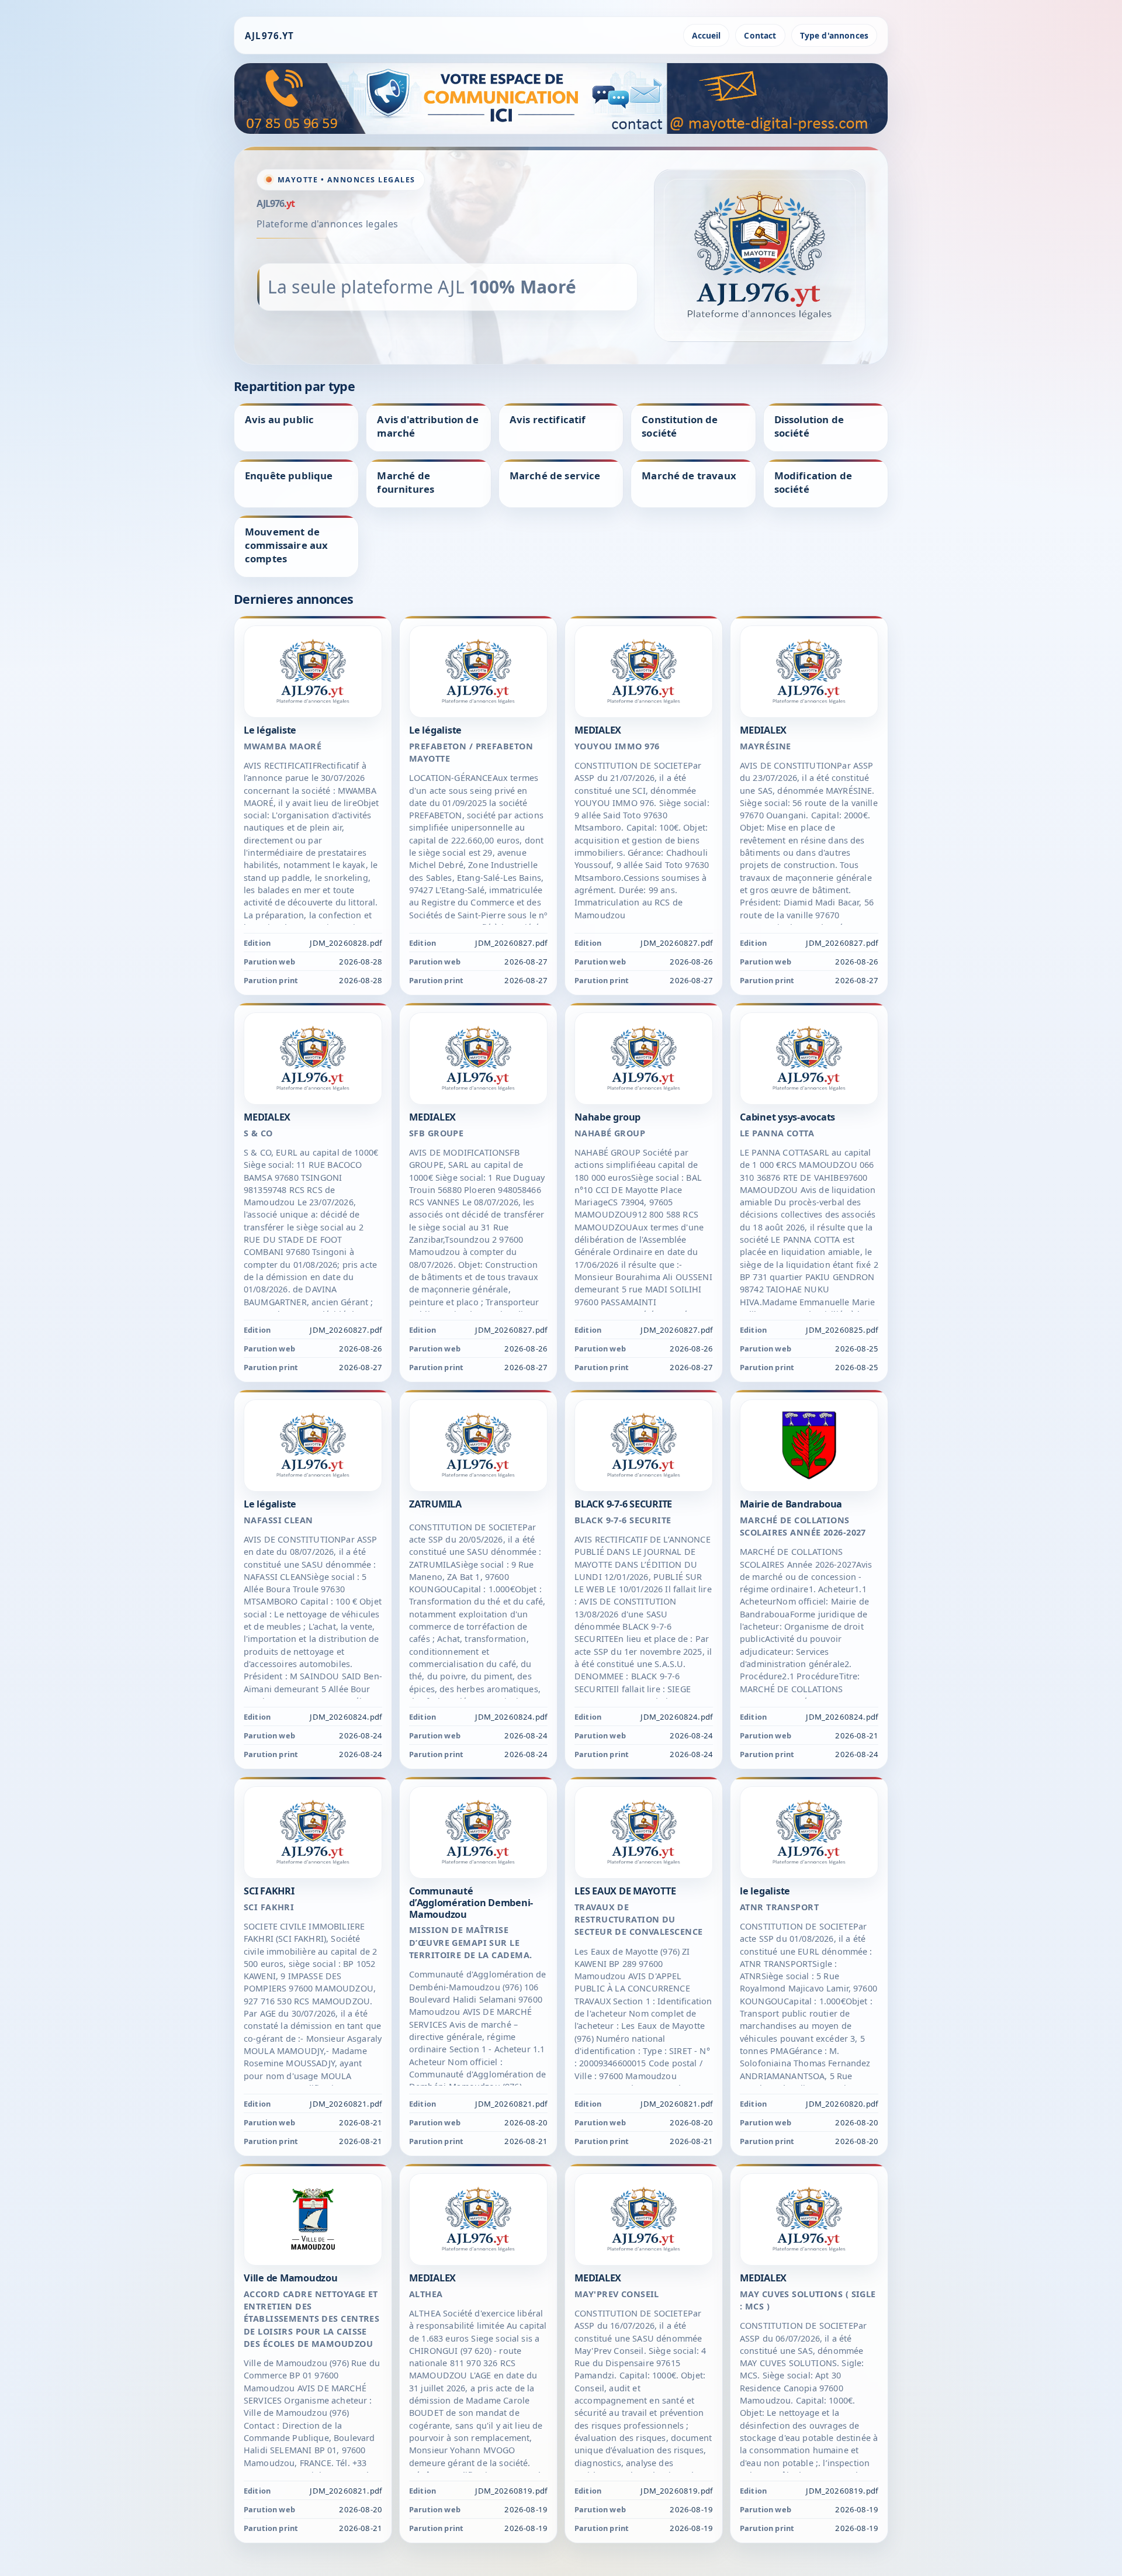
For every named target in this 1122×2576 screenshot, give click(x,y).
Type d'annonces (834, 35)
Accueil (706, 35)
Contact (760, 35)
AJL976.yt (269, 36)
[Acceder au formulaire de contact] (561, 98)
